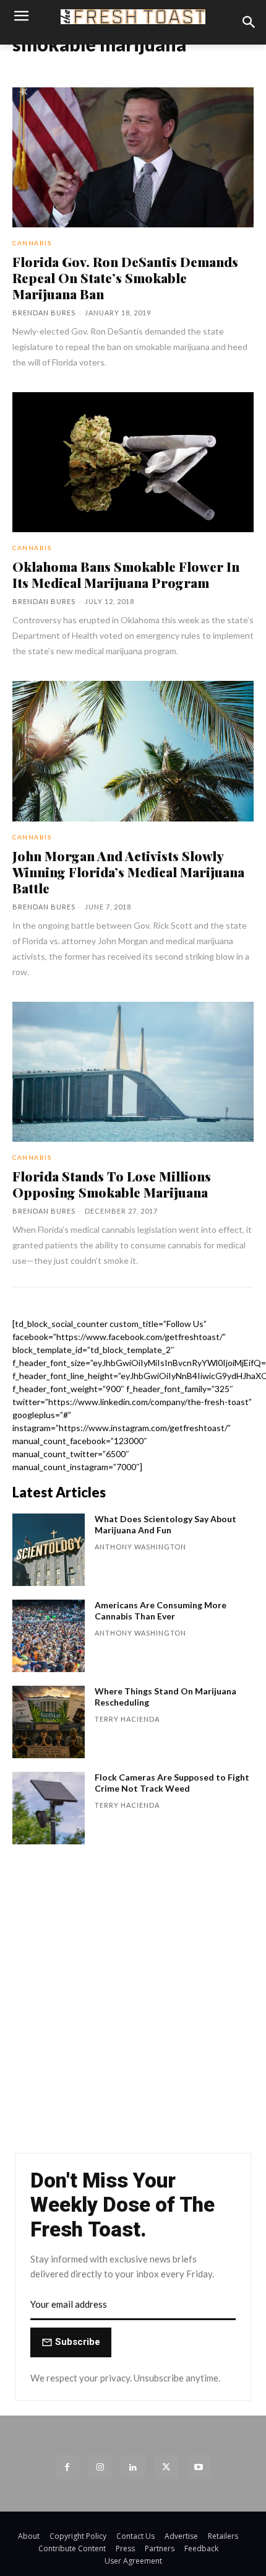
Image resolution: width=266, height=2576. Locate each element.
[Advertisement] (133, 2005)
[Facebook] (67, 2467)
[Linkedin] (133, 2467)
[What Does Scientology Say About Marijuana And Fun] (49, 1550)
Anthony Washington (140, 1547)
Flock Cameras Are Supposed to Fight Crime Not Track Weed (172, 1783)
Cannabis (32, 243)
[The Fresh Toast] (133, 17)
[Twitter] (166, 2467)
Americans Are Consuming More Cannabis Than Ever (161, 1610)
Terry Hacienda (127, 1719)
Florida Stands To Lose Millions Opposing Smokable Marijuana (112, 1184)
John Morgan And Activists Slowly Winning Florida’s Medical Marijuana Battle (128, 872)
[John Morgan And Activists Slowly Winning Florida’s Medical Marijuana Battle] (133, 751)
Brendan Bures (44, 313)
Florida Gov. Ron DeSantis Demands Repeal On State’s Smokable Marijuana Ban (125, 278)
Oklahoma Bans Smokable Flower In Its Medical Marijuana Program (126, 574)
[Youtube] (199, 2467)
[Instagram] (100, 2467)
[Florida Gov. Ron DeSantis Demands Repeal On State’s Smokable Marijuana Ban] (133, 157)
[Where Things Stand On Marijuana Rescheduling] (49, 1722)
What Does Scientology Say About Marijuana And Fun (165, 1524)
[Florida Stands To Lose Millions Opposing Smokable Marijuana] (133, 1072)
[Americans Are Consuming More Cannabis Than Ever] (49, 1636)
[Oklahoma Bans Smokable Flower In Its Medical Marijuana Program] (133, 462)
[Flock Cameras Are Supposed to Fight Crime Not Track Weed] (49, 1808)
